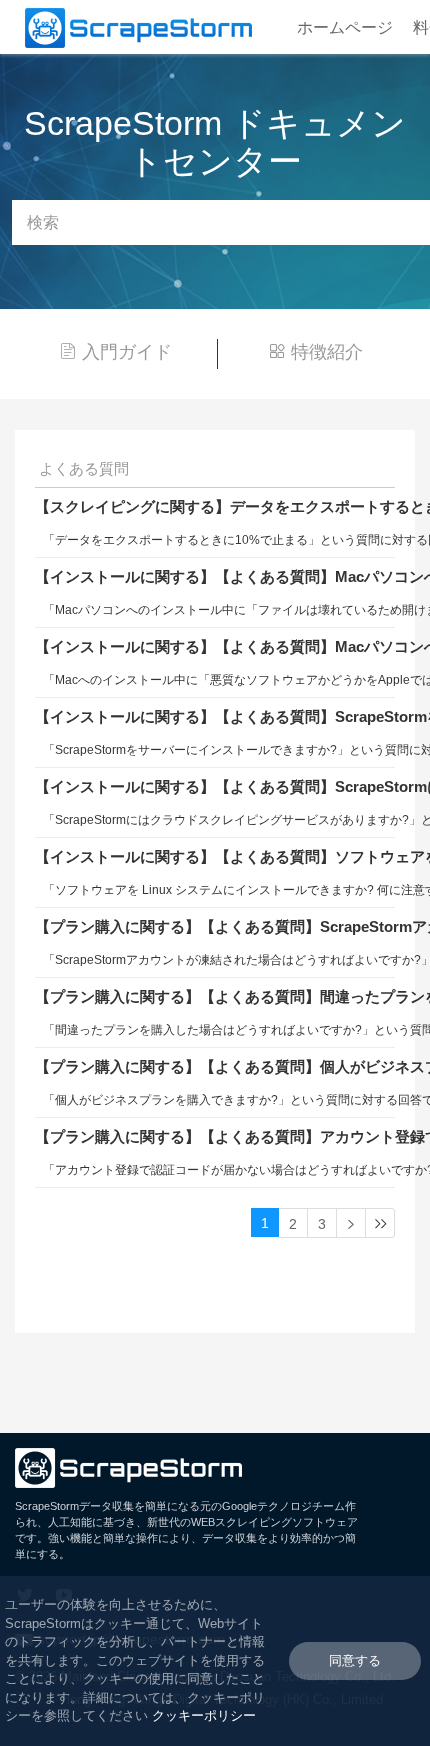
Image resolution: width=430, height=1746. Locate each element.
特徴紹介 (327, 352)
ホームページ (345, 27)
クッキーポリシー (204, 1715)
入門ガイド (127, 352)
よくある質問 (84, 468)
